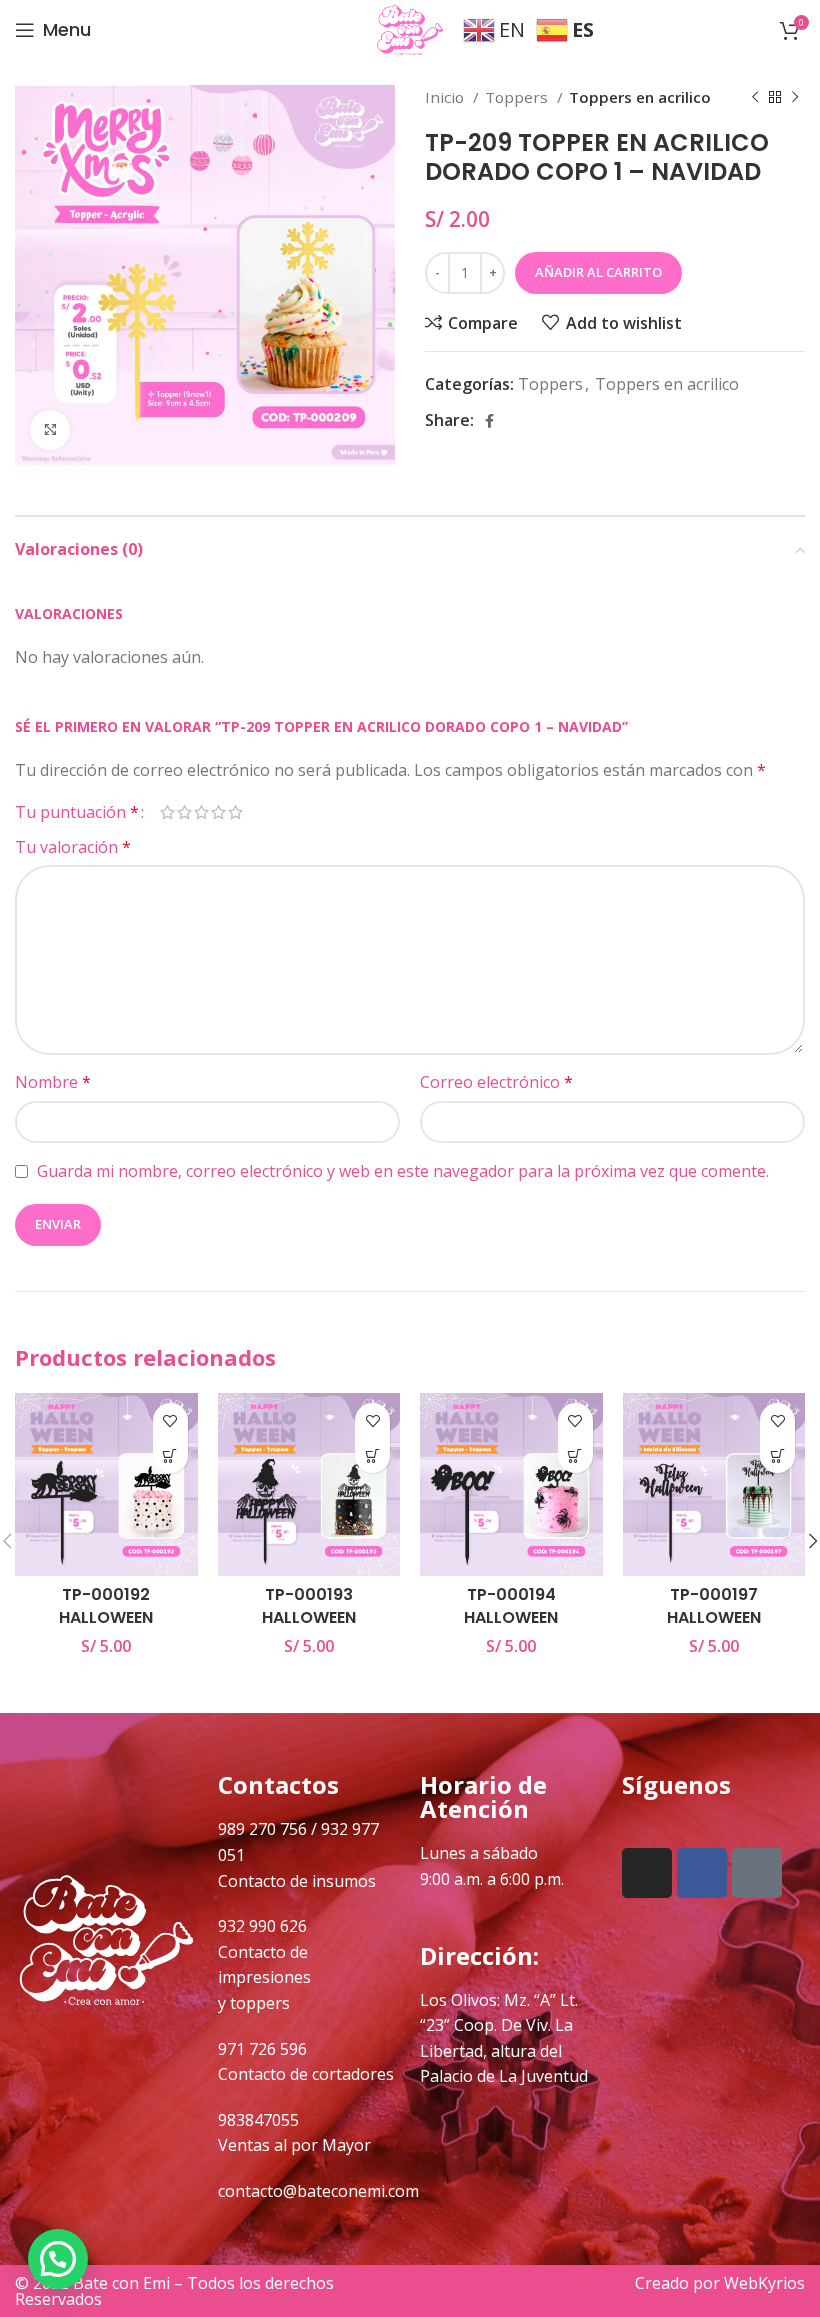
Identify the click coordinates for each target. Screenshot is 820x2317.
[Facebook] (702, 1873)
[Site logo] (410, 28)
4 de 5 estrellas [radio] (218, 812)
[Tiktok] (757, 1873)
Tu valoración (73, 847)
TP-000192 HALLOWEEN (106, 1605)
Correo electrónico (496, 1082)
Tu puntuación (77, 812)
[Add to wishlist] (170, 1420)
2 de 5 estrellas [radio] (184, 812)
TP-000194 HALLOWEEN (511, 1605)
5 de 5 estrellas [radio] (235, 812)
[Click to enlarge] (50, 430)
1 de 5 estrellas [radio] (167, 812)
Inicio (446, 97)
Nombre (53, 1082)
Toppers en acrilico (640, 97)
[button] (170, 1455)
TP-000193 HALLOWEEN (309, 1605)
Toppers (518, 97)
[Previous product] (755, 97)
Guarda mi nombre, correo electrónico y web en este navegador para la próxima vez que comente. (403, 1171)
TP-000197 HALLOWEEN (714, 1605)
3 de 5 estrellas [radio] (201, 812)
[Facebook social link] (489, 421)
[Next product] (795, 97)
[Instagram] (647, 1873)
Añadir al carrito (598, 272)
